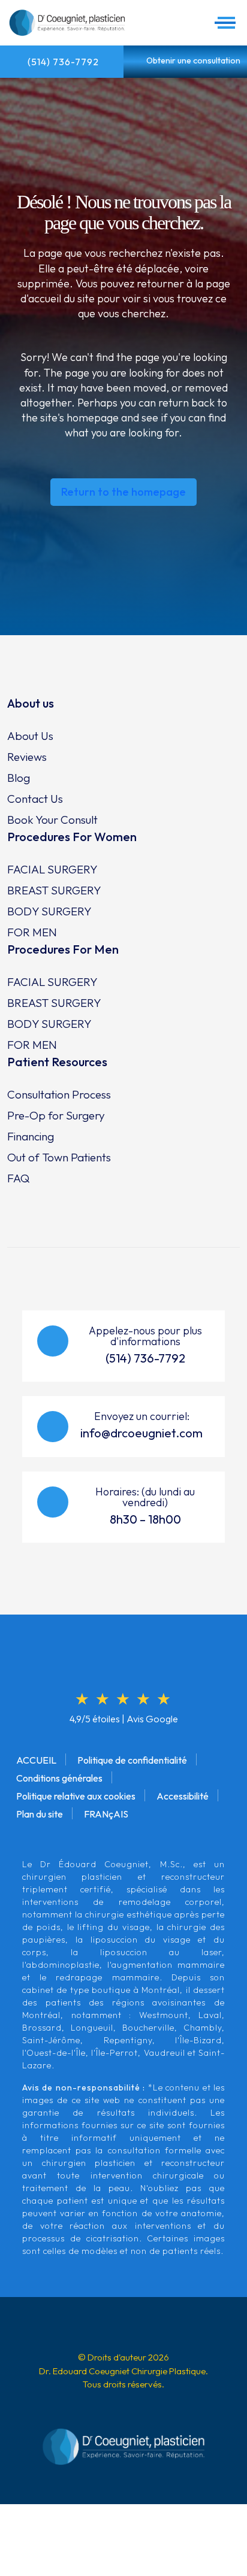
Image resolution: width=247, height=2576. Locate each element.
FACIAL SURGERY (52, 869)
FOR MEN (32, 932)
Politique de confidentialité (132, 1760)
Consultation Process (59, 1094)
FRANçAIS (106, 1814)
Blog (19, 778)
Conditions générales (59, 1778)
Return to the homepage (123, 492)
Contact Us (35, 799)
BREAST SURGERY (54, 890)
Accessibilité (183, 1796)
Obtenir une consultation (192, 60)
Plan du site (40, 1814)
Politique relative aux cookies (76, 1796)
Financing (31, 1136)
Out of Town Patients (59, 1157)
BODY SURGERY (49, 911)
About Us (30, 736)
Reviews (27, 757)
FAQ (18, 1178)
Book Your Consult (52, 820)
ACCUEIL (36, 1760)
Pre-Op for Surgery (56, 1115)
